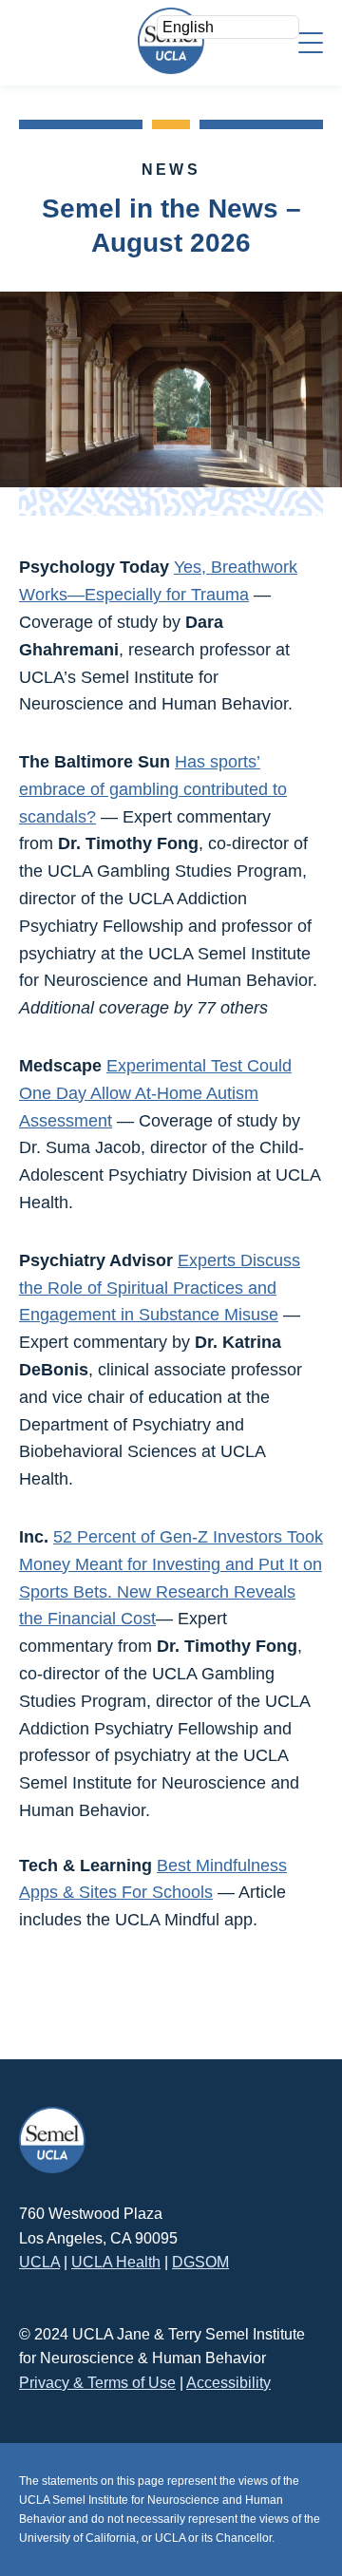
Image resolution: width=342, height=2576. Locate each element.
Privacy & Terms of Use (97, 2383)
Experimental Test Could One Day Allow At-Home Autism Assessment (155, 1093)
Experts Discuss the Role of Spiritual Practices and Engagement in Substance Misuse (160, 1288)
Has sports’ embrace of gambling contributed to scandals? (153, 789)
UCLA (39, 2262)
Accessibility (228, 2383)
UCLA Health (116, 2262)
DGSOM (200, 2262)
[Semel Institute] (171, 41)
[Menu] (311, 41)
